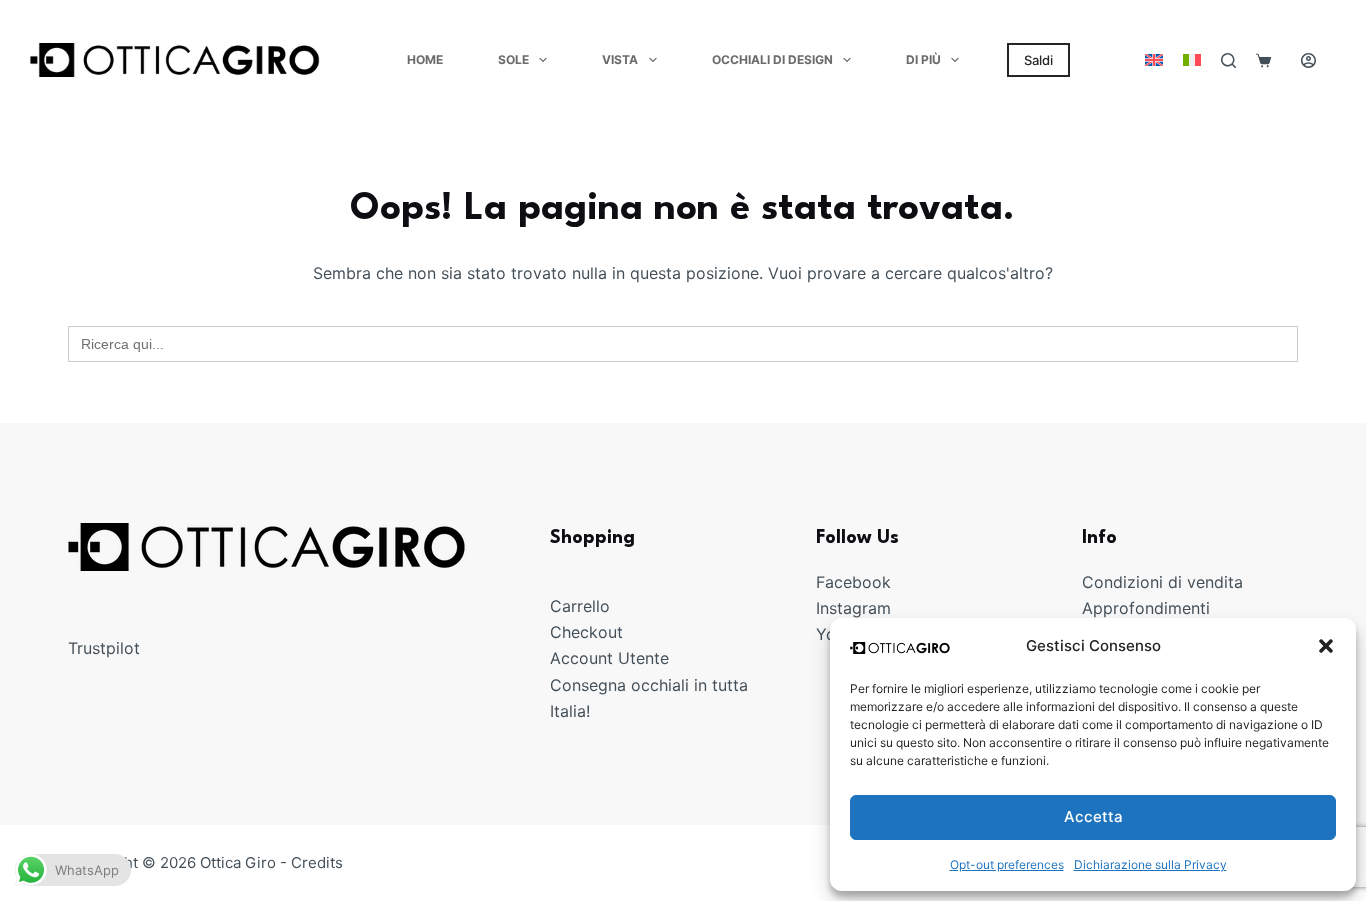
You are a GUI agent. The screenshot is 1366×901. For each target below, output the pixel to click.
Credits (317, 862)
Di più (923, 59)
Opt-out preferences (1007, 864)
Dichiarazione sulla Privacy (1150, 864)
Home (425, 59)
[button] (1326, 646)
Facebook (853, 582)
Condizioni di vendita (1162, 582)
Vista (620, 59)
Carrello (580, 606)
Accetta (1093, 816)
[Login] (1308, 60)
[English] (1154, 60)
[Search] (1228, 60)
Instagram (853, 608)
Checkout (586, 632)
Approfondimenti (1146, 608)
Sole (513, 59)
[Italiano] (1192, 60)
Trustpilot (104, 648)
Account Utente (609, 658)
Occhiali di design (772, 59)
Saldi (1038, 60)
